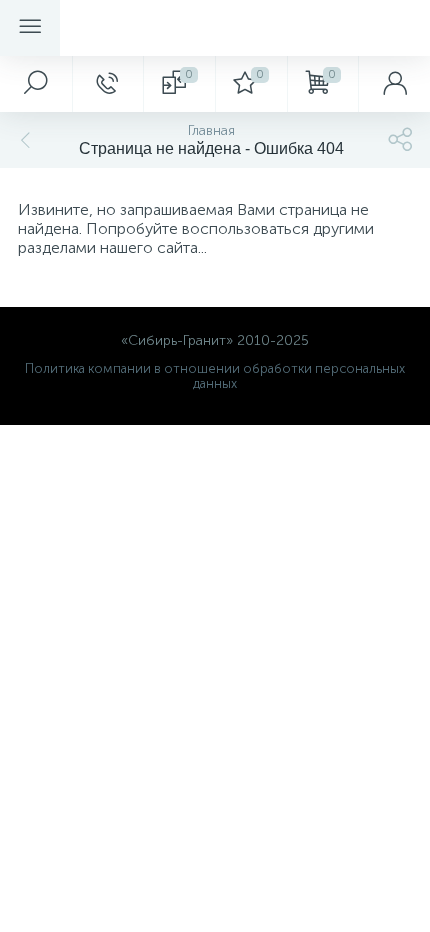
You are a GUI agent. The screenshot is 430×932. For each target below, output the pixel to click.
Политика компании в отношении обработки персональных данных (215, 376)
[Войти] (394, 84)
